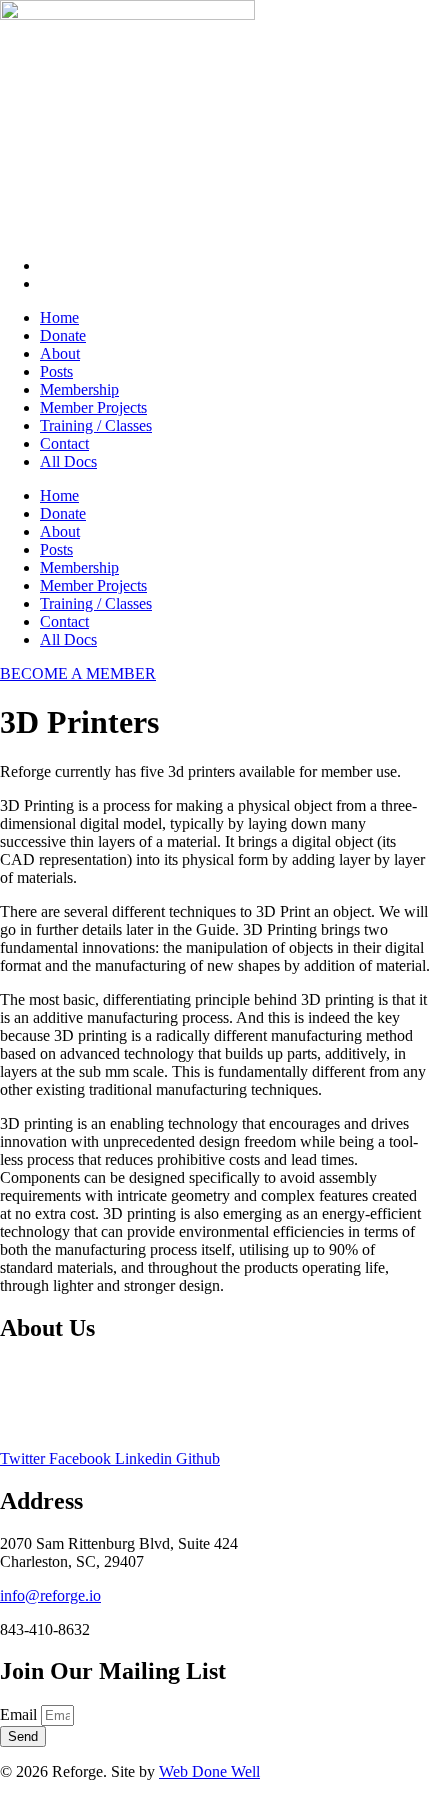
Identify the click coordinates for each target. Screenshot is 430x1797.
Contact (64, 443)
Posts (56, 371)
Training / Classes (96, 425)
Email (20, 1714)
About (60, 353)
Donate (63, 335)
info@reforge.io (50, 1595)
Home (59, 317)
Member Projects (93, 407)
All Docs (68, 461)
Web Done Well (209, 1771)
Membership (79, 389)
